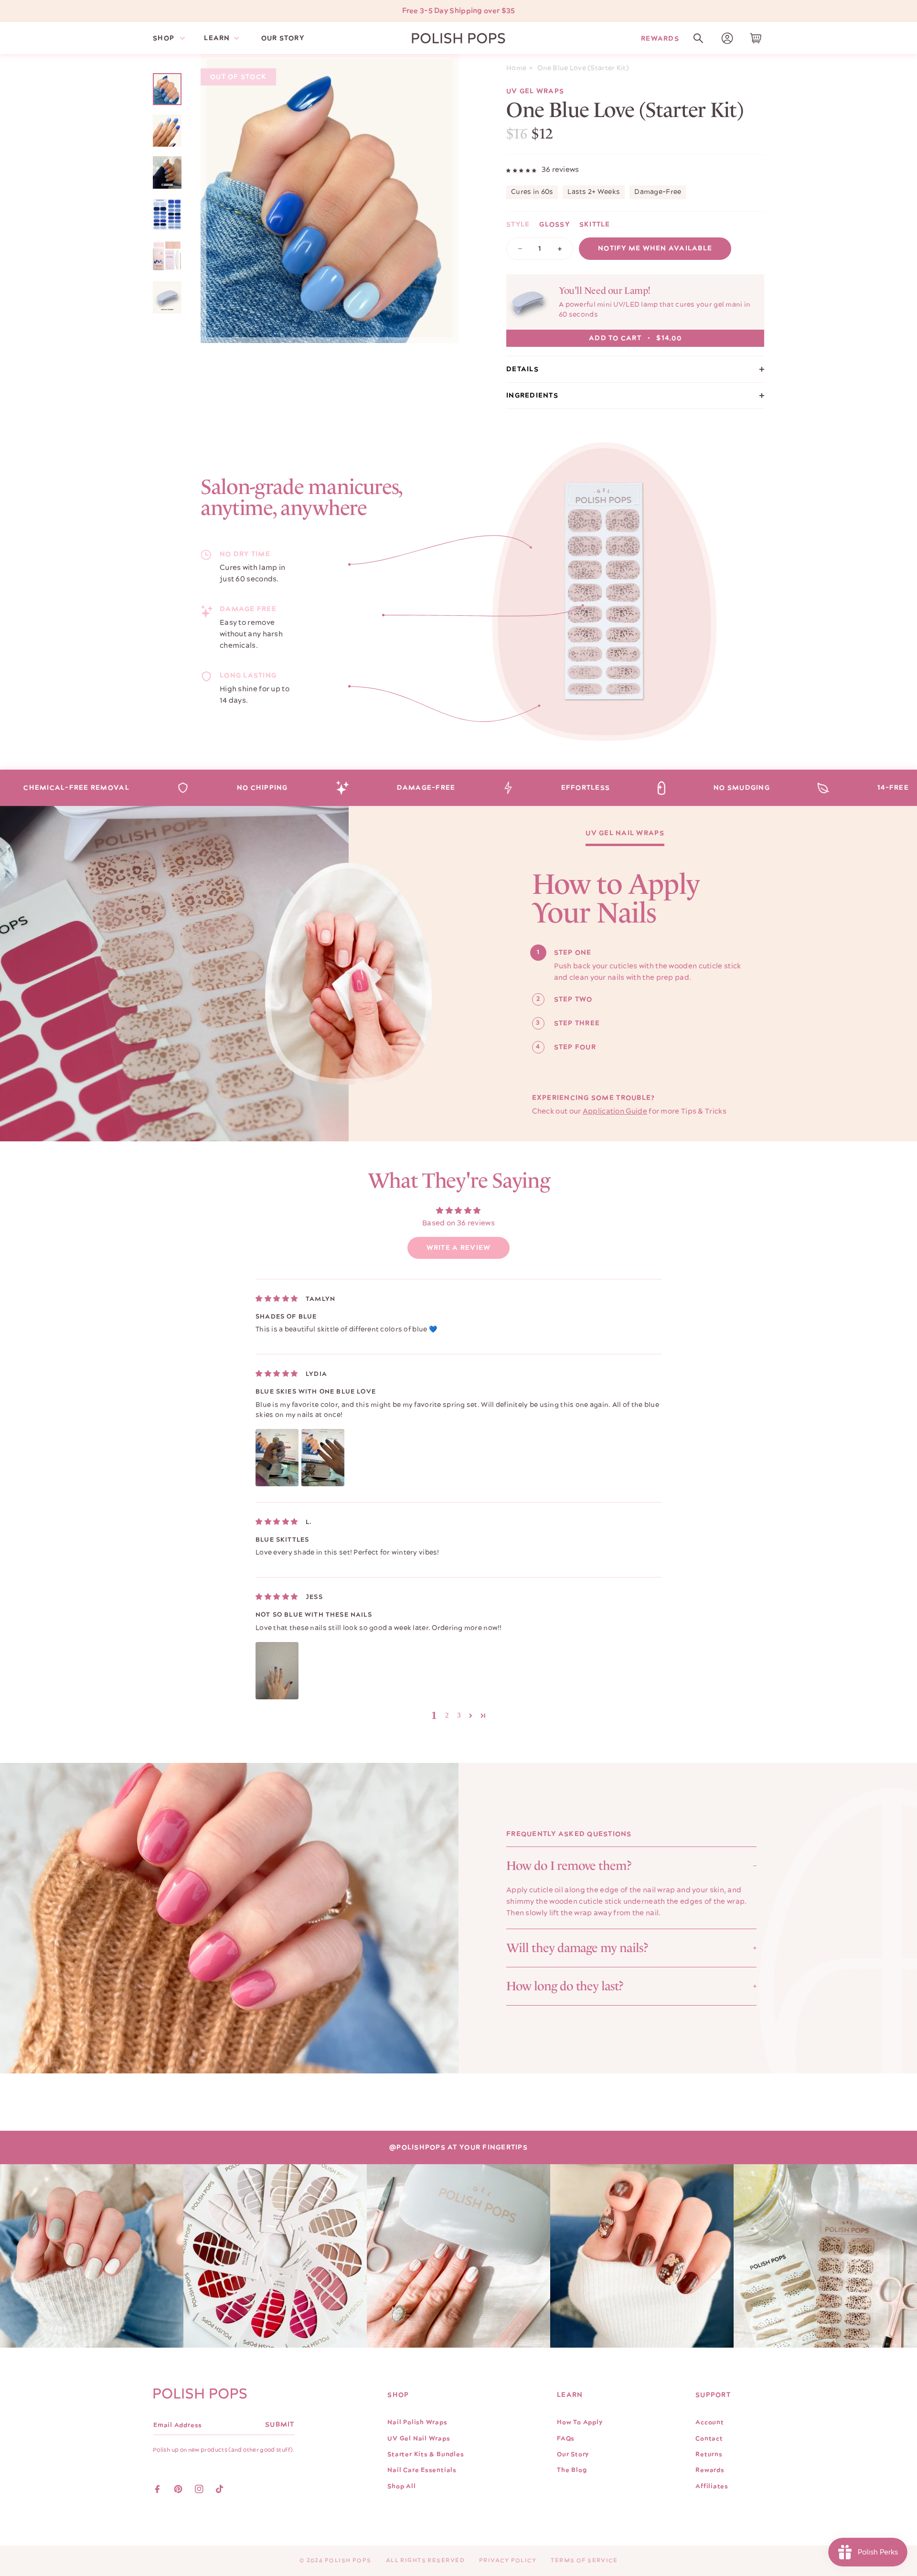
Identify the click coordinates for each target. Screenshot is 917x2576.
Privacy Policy (508, 2560)
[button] (698, 38)
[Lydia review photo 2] (323, 1458)
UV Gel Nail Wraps (625, 834)
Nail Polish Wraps (417, 2422)
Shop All (401, 2486)
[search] (698, 38)
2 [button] (447, 1715)
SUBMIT (280, 2425)
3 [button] (459, 1715)
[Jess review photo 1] (277, 1671)
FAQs (566, 2438)
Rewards (660, 38)
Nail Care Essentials (422, 2470)
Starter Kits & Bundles (426, 2454)
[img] (277, 1299)
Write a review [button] (459, 1248)
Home (516, 68)
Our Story (573, 2454)
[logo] (458, 38)
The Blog (572, 2470)
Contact (709, 2438)
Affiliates (712, 2486)
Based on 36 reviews (458, 1223)
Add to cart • (635, 338)
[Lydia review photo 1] (277, 1458)
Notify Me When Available (655, 248)
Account (709, 2422)
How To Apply (580, 2422)
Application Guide (615, 1111)
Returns (709, 2454)
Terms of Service (584, 2560)
